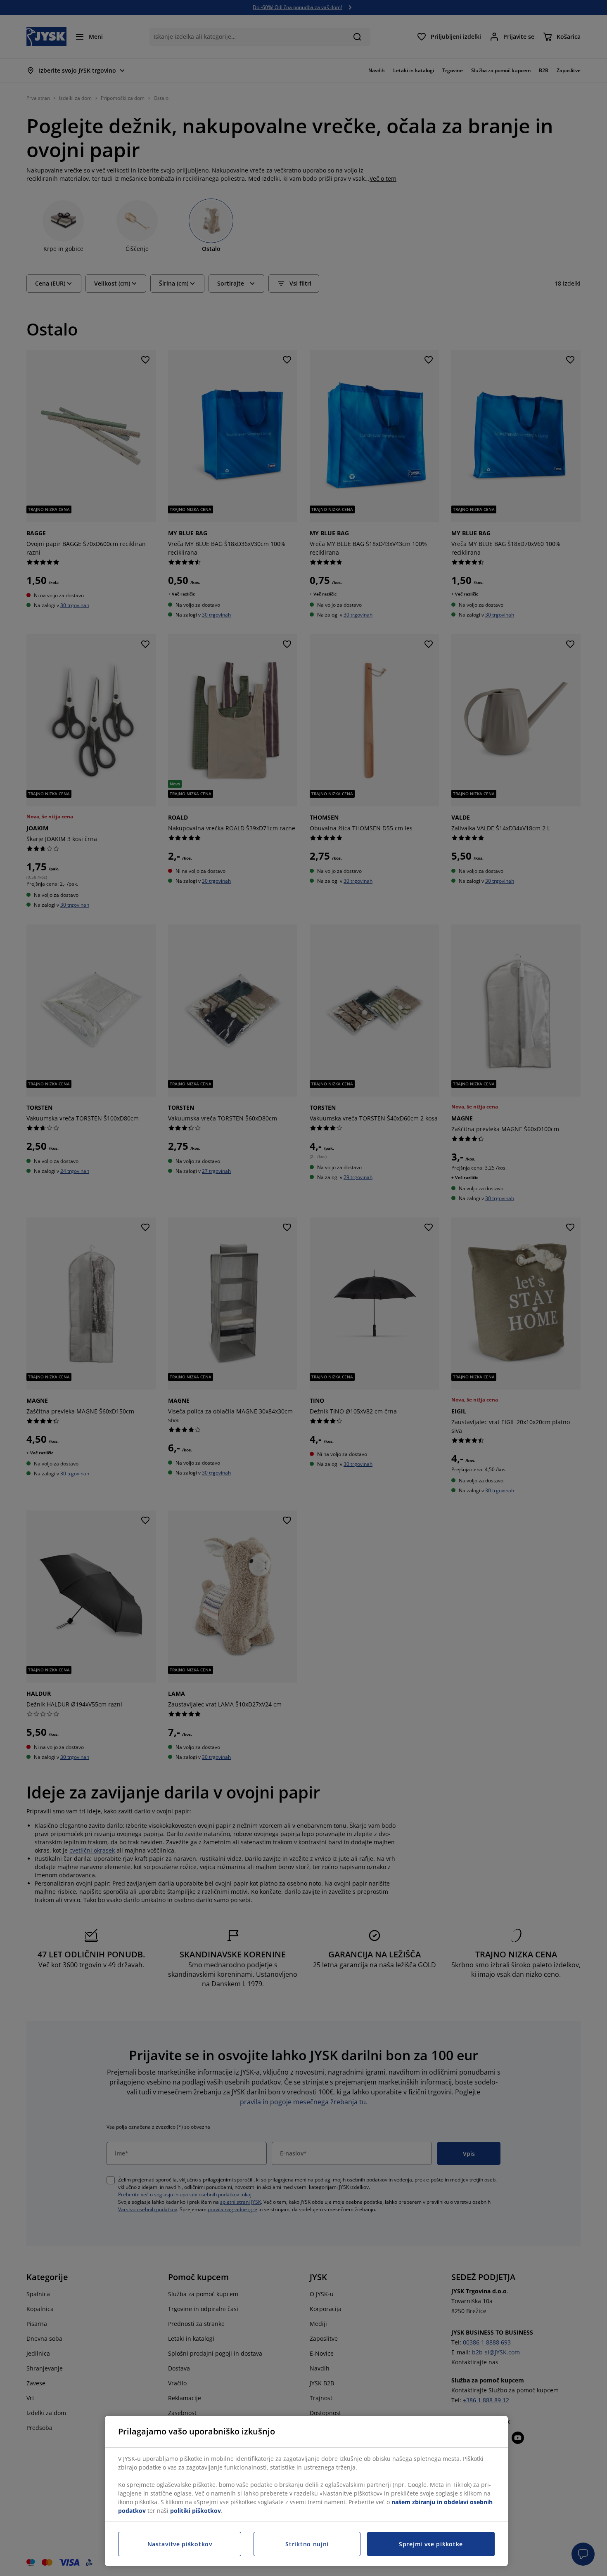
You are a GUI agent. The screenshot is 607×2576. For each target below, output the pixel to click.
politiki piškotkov (196, 2511)
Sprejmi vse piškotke (431, 2544)
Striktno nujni (307, 2544)
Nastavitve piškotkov (180, 2544)
